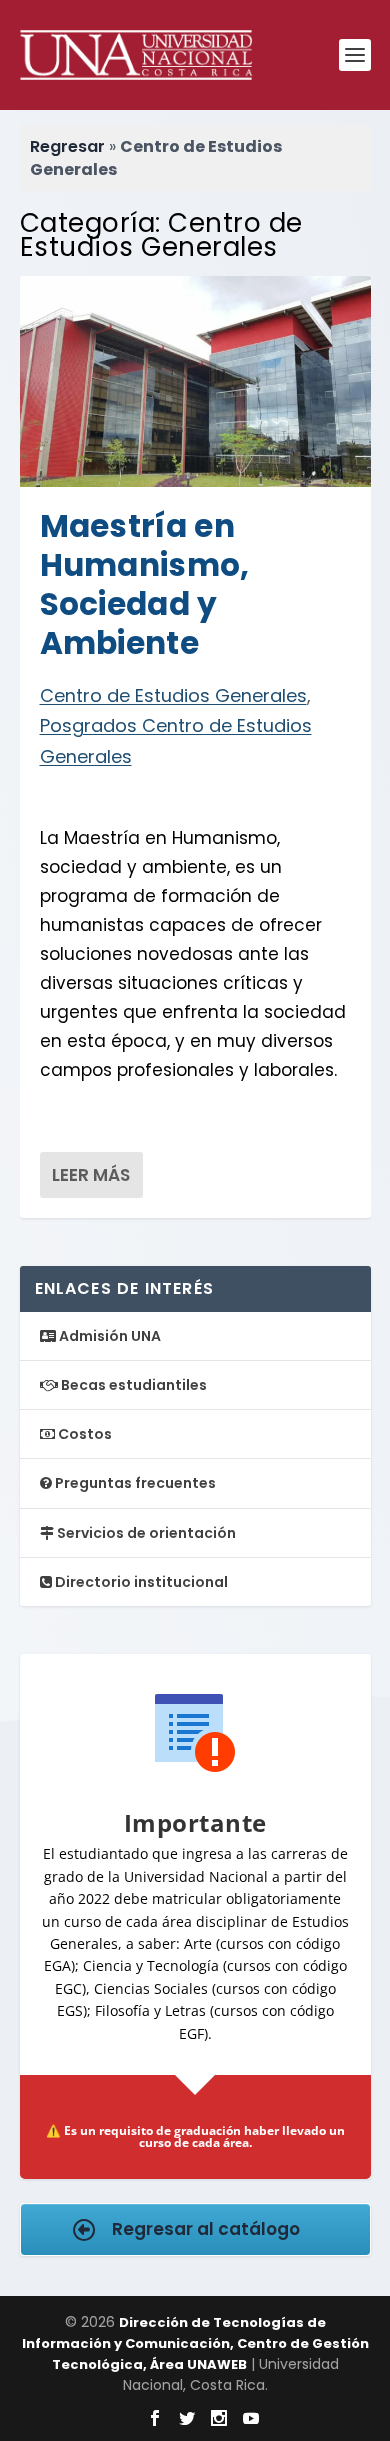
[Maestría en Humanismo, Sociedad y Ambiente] (195, 381)
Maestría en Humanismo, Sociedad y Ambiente (145, 584)
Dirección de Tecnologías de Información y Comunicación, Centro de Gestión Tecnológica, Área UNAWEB (195, 2343)
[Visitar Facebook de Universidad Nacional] (155, 2418)
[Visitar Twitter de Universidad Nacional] (187, 2418)
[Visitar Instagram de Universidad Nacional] (219, 2418)
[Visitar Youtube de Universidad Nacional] (251, 2418)
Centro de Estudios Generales (173, 695)
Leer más (91, 1175)
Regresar (67, 146)
